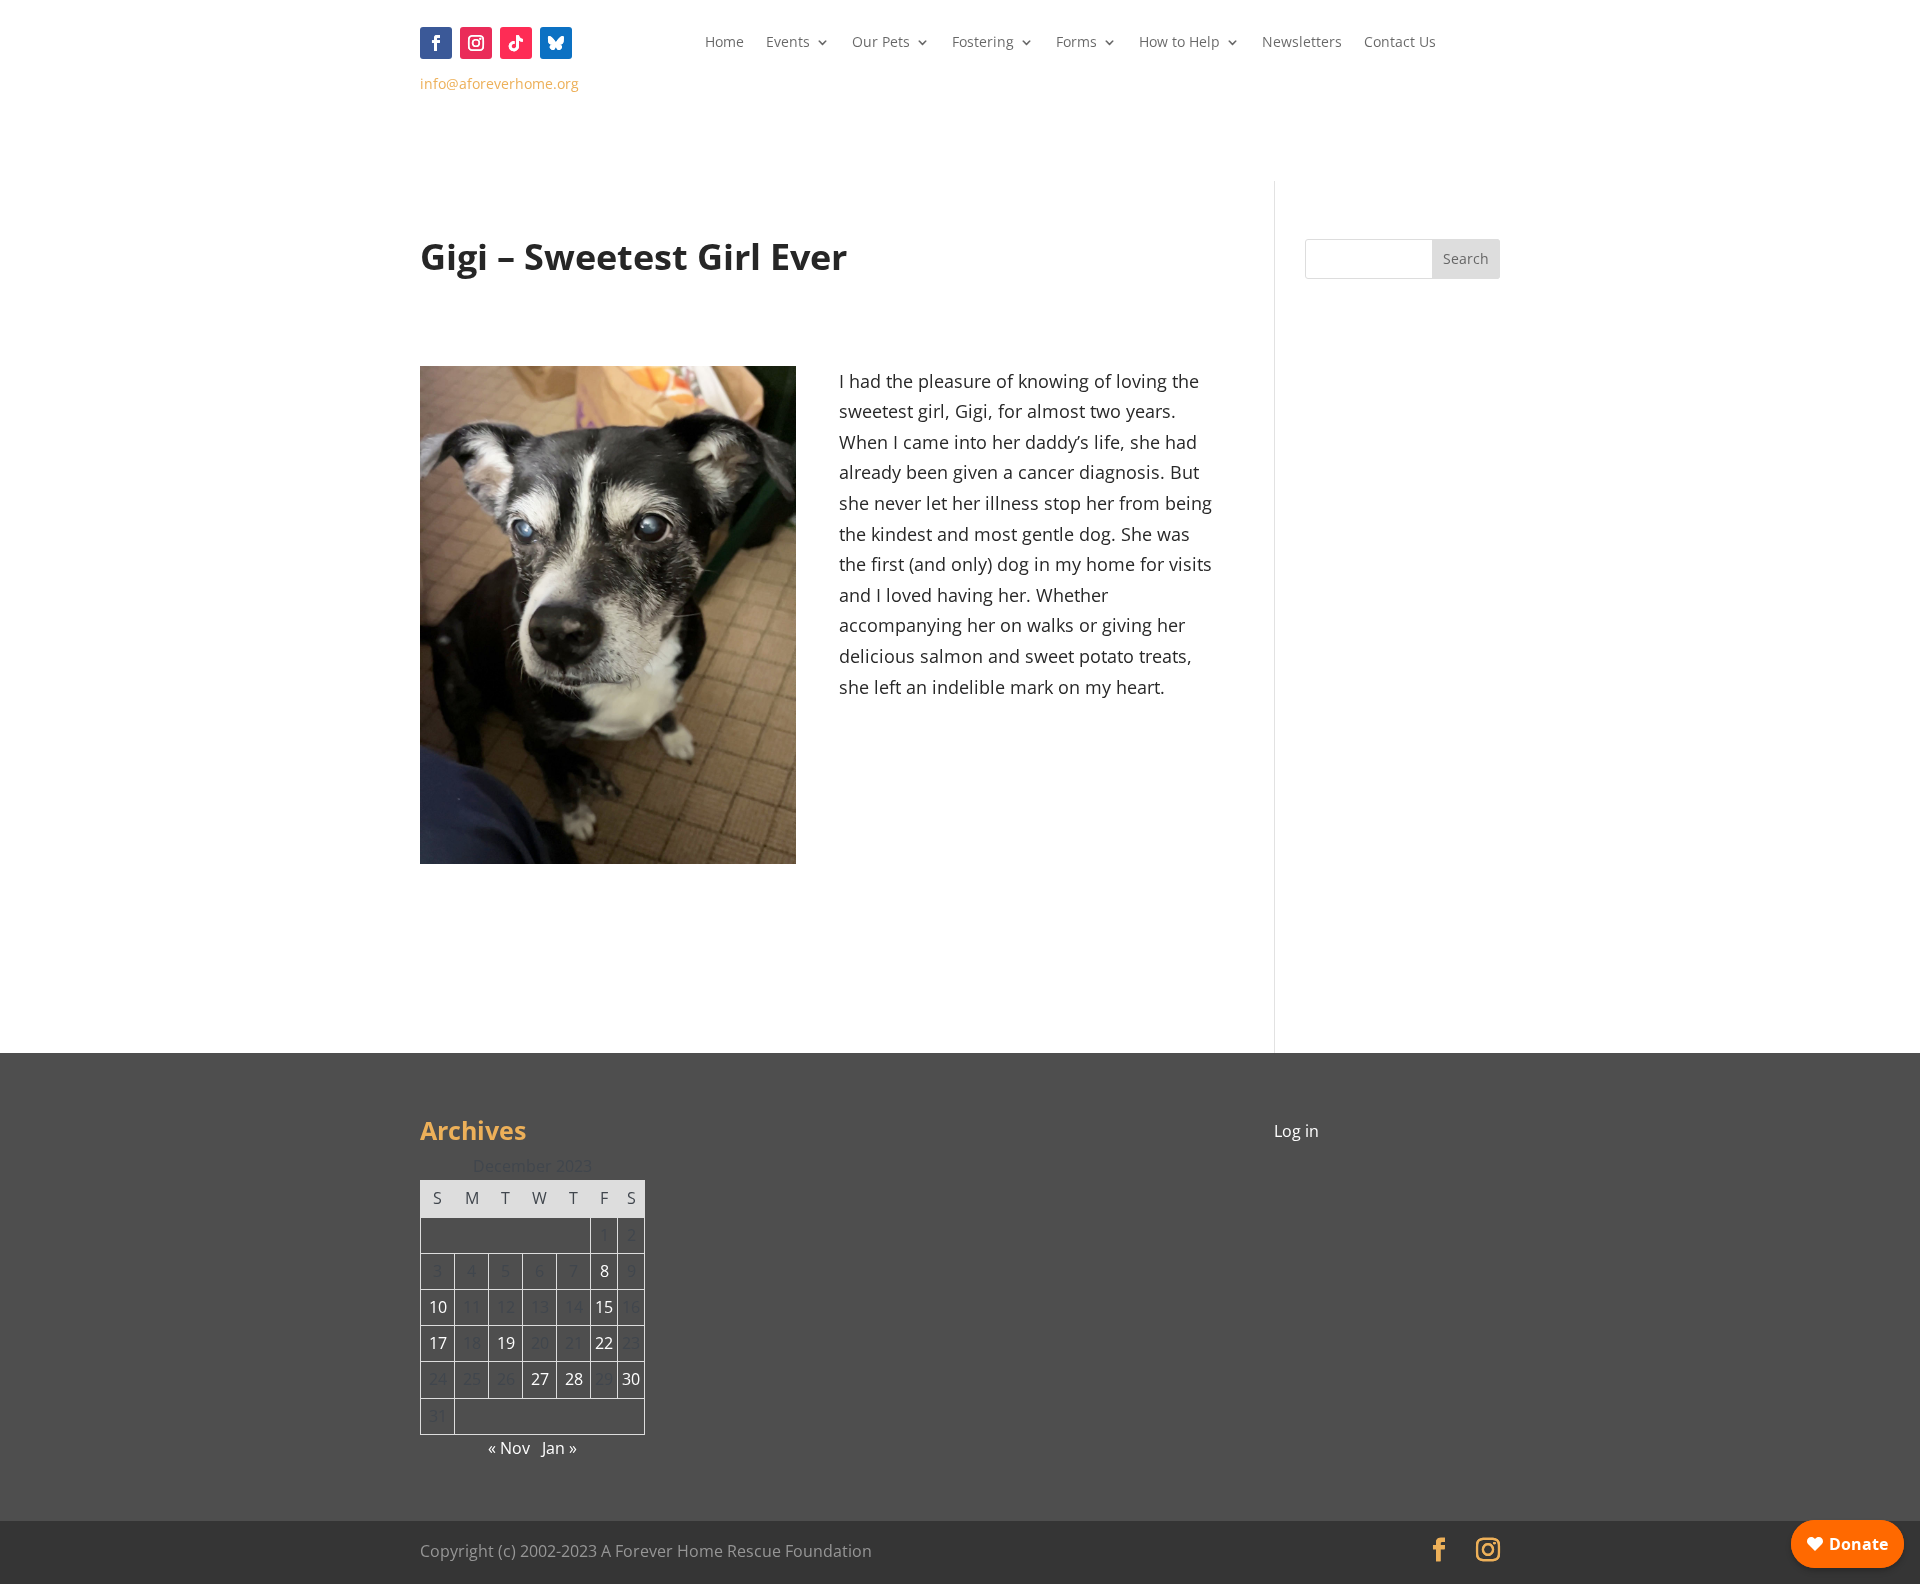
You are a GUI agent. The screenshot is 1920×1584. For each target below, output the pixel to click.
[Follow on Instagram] (476, 43)
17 (438, 1343)
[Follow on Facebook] (436, 43)
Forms (1076, 43)
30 (631, 1379)
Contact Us (1400, 43)
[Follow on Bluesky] (556, 43)
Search (1466, 258)
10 (438, 1307)
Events (788, 43)
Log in (1296, 1131)
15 (604, 1307)
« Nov (509, 1448)
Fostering (983, 43)
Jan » (559, 1448)
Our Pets (881, 43)
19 (506, 1343)
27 (540, 1379)
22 (604, 1343)
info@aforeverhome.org (499, 83)
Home (724, 43)
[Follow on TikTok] (516, 43)
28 (574, 1379)
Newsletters (1302, 43)
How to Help (1179, 43)
